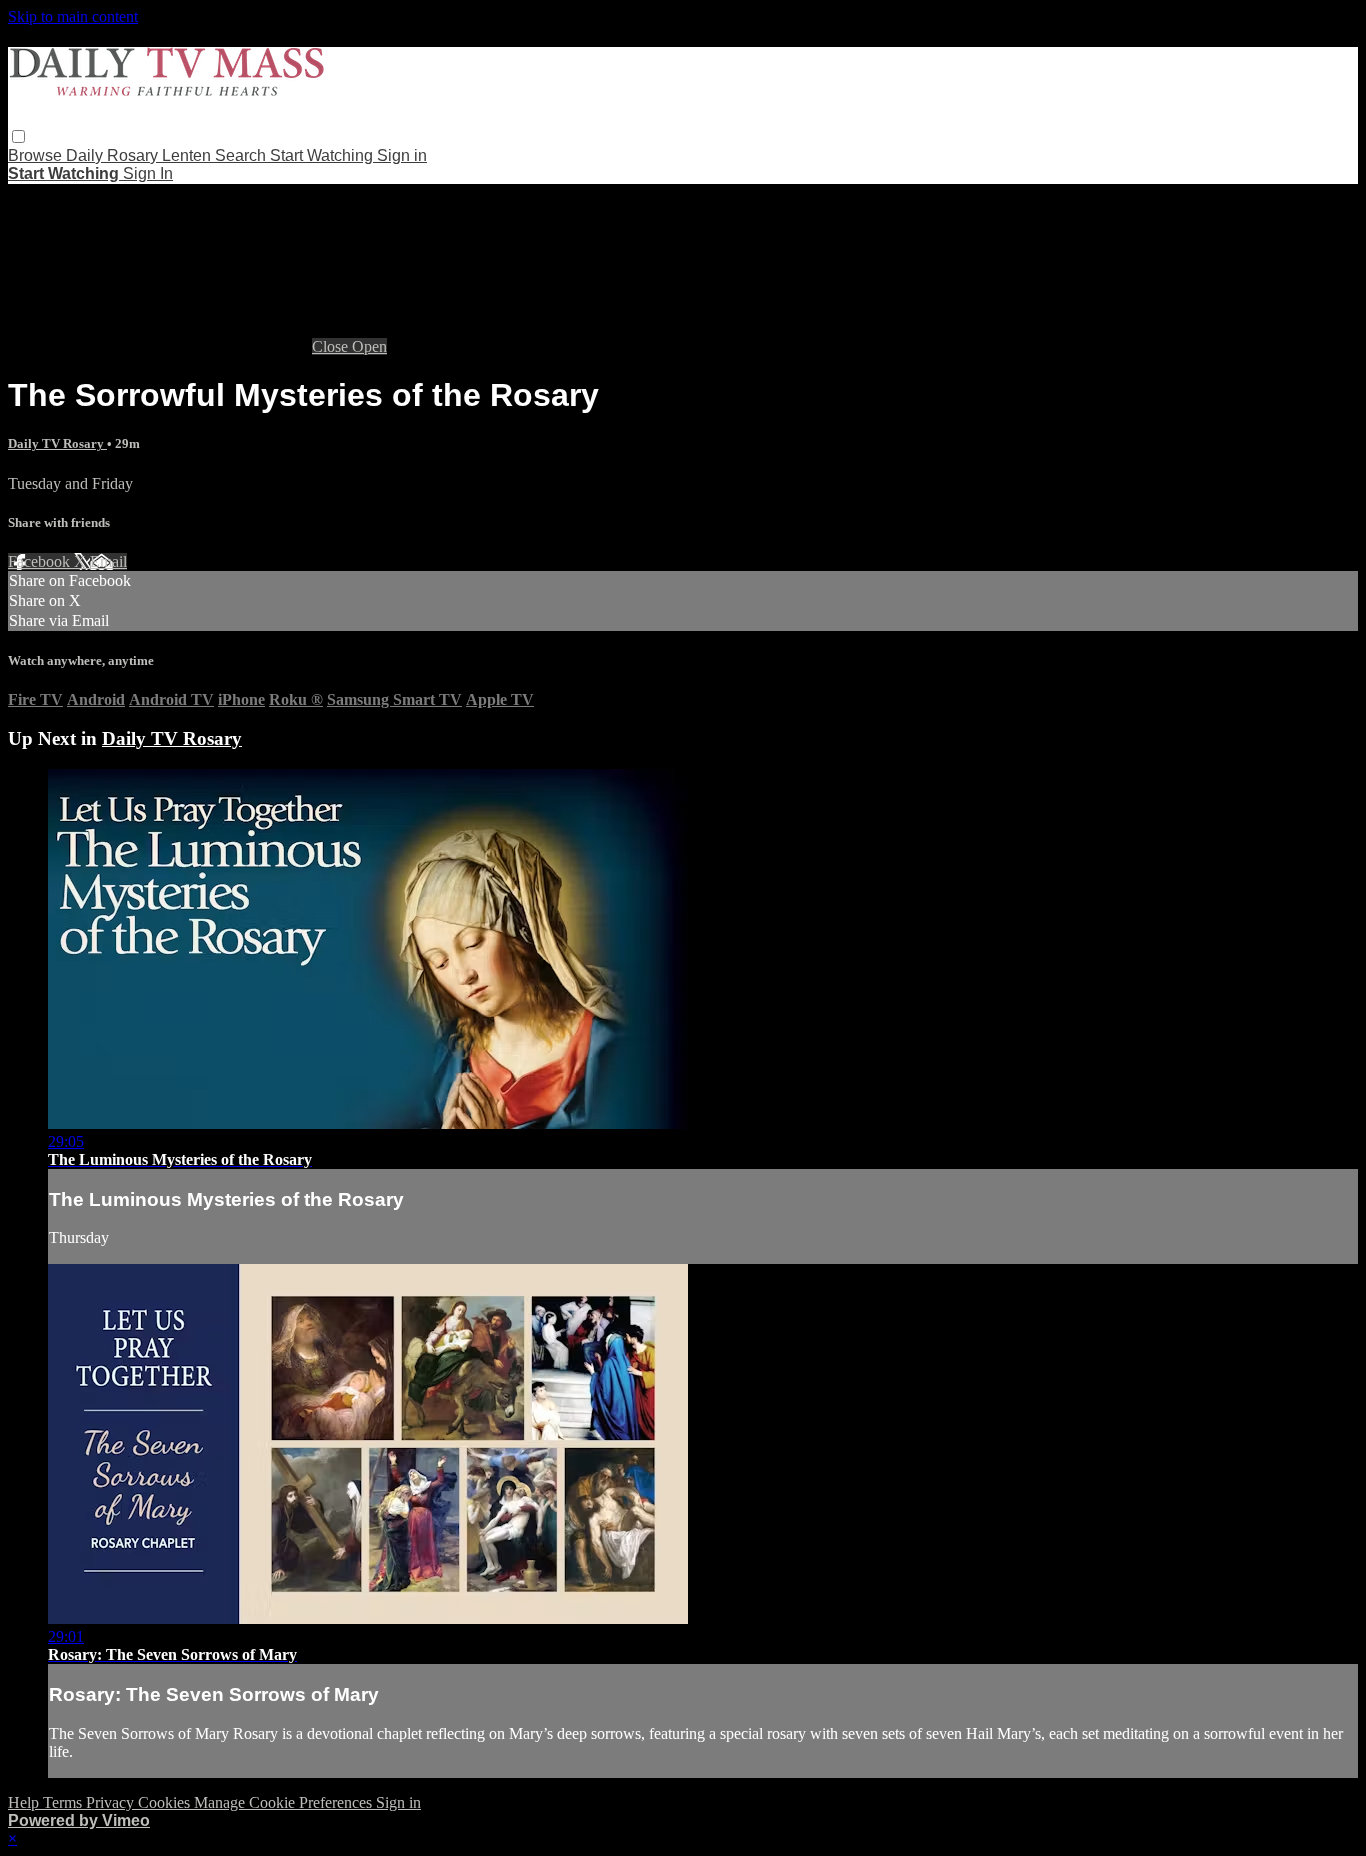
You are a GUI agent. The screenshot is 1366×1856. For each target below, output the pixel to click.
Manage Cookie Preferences (285, 1802)
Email (108, 561)
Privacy (112, 1802)
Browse (37, 155)
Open (369, 346)
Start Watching (323, 155)
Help (25, 1802)
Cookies (166, 1802)
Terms (64, 1802)
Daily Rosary (114, 155)
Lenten (188, 155)
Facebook (41, 561)
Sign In (148, 173)
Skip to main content (73, 16)
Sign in (402, 155)
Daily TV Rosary (57, 443)
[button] (18, 136)
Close (332, 346)
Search (242, 155)
